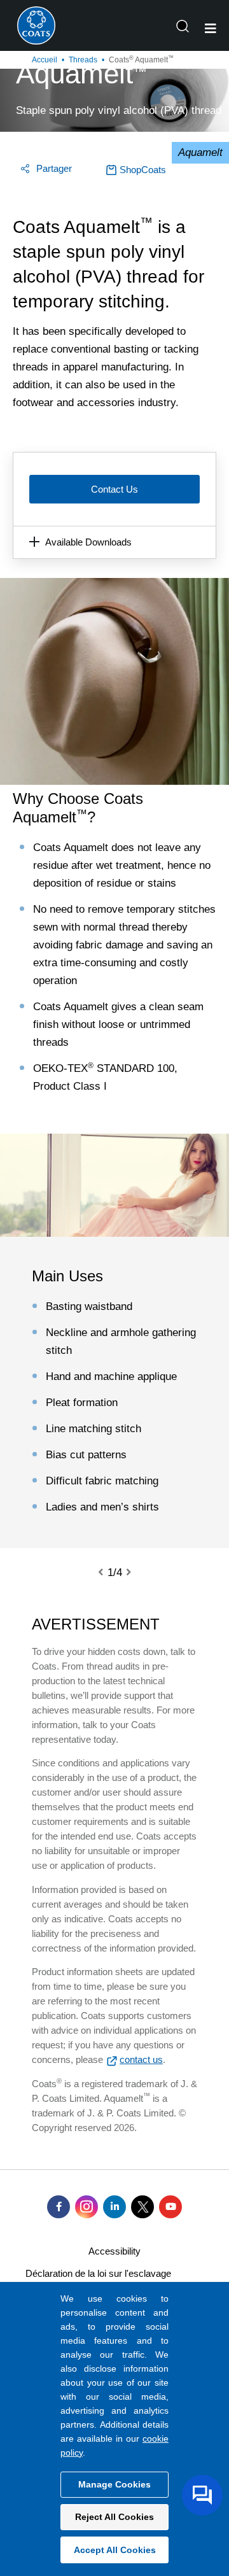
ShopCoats (143, 170)
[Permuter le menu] (211, 29)
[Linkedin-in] (114, 2207)
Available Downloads (88, 542)
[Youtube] (170, 2207)
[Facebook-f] (59, 2207)
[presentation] (108, 1573)
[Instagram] (87, 2207)
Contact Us (114, 489)
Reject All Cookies (114, 2517)
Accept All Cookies (115, 2550)
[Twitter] (142, 2207)
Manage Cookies (114, 2484)
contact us (141, 2059)
